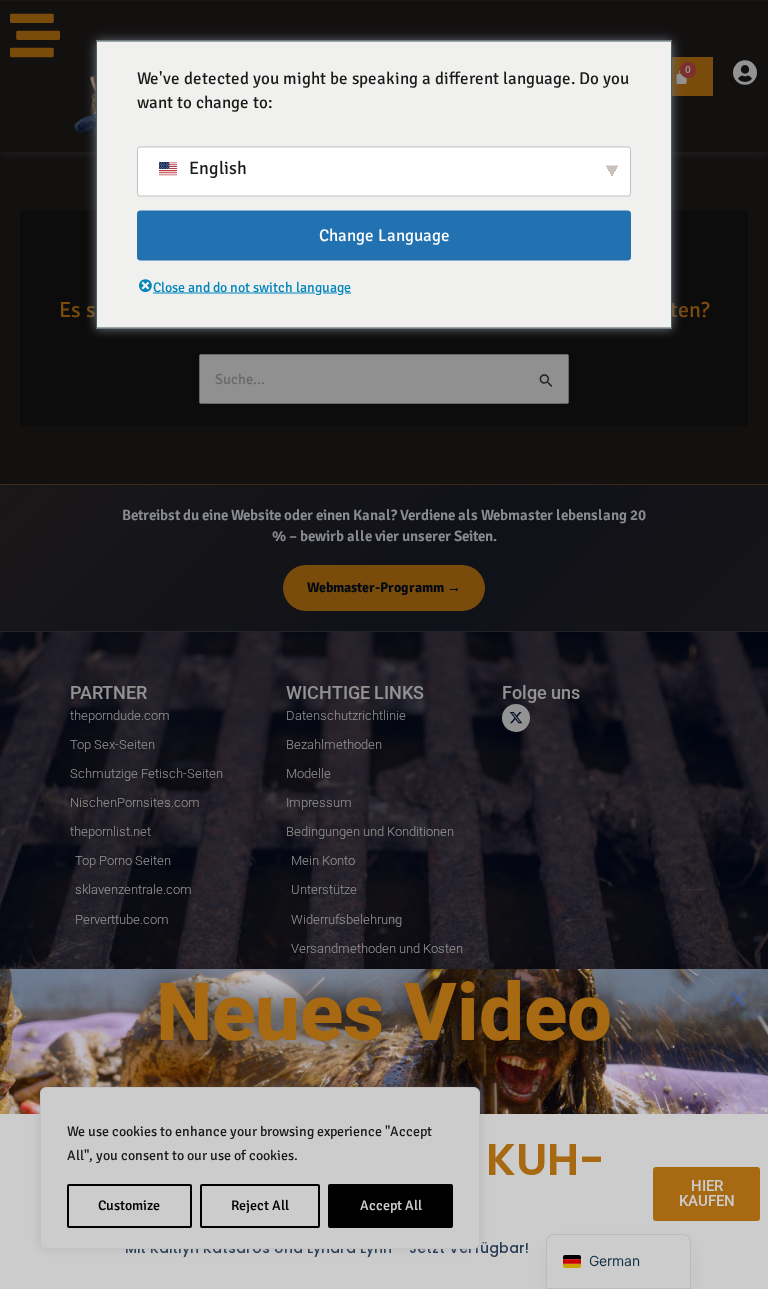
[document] (384, 644)
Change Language (384, 234)
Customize (129, 1205)
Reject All (260, 1205)
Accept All (391, 1205)
